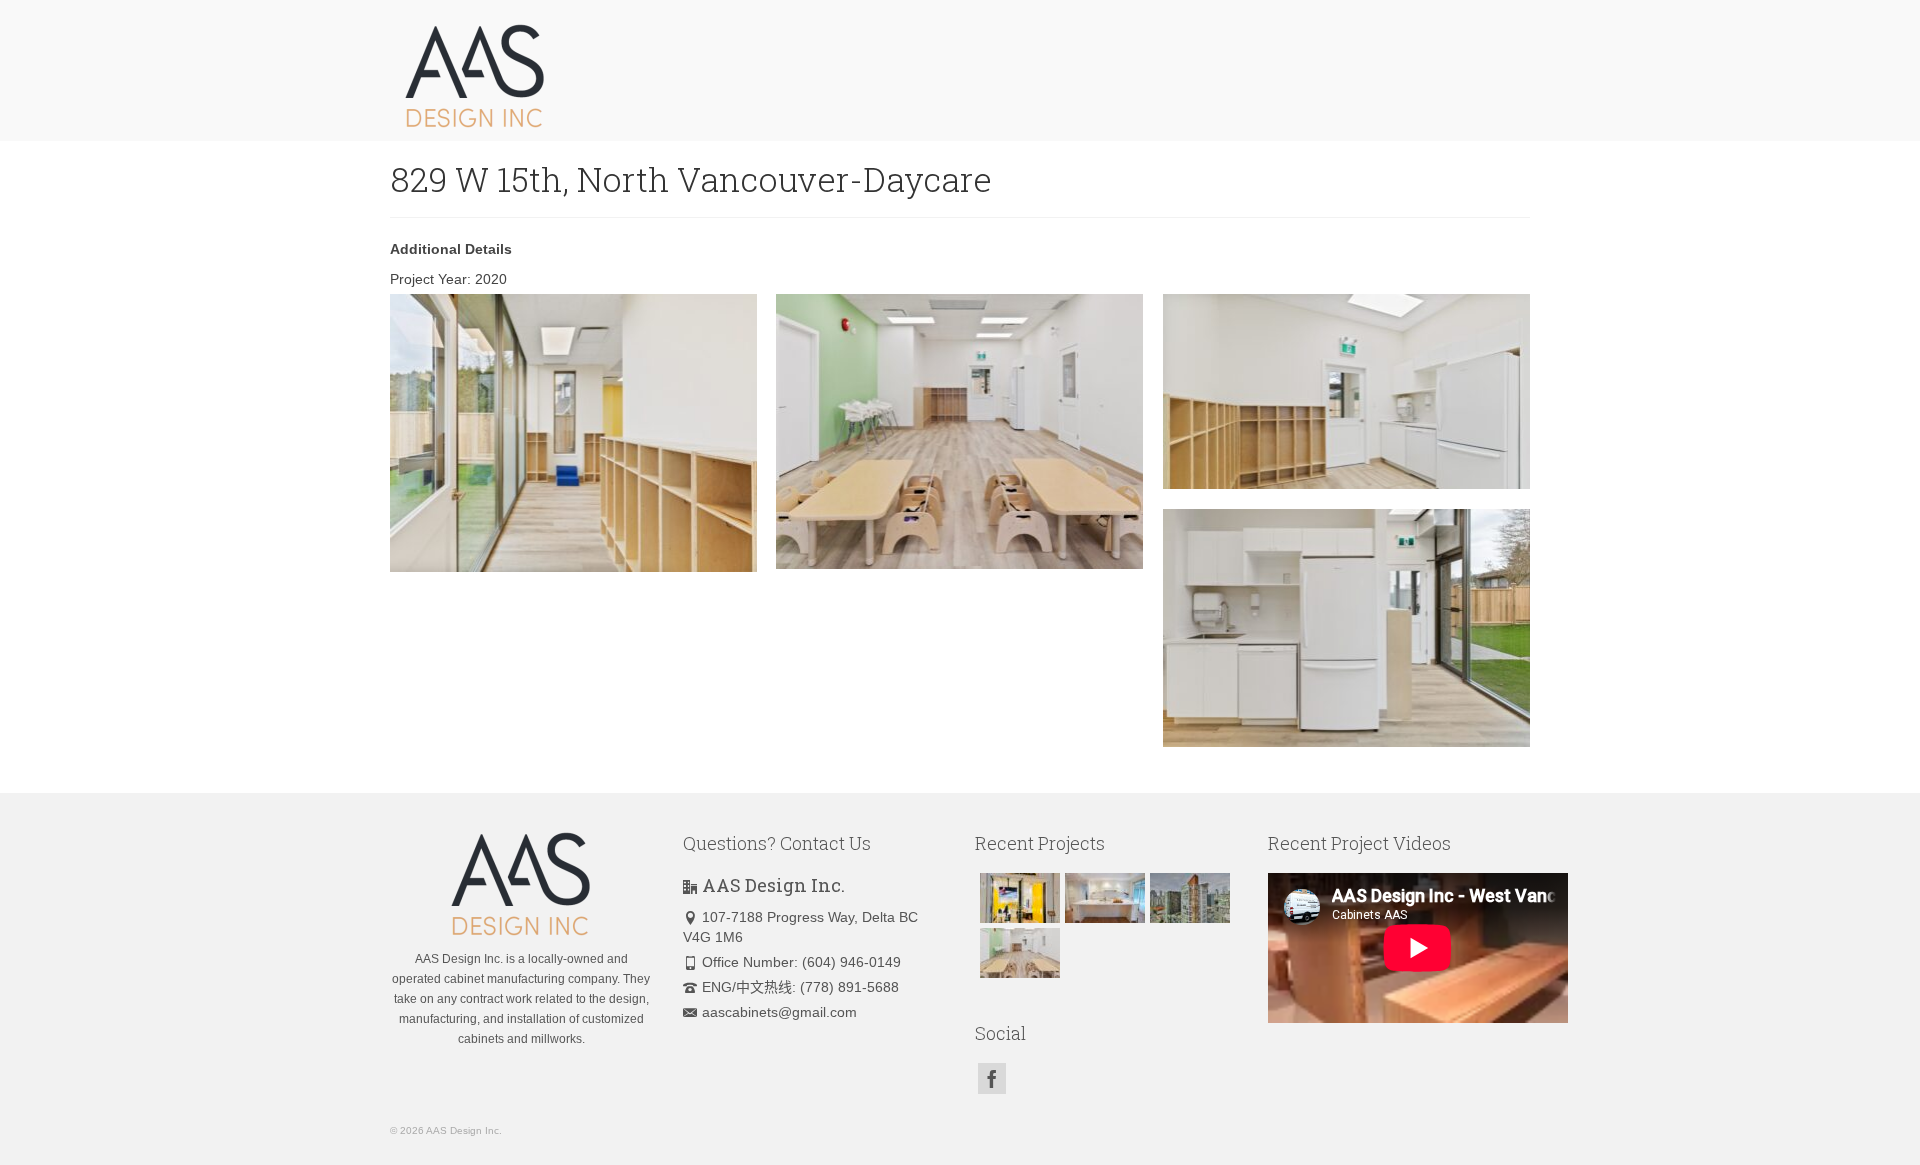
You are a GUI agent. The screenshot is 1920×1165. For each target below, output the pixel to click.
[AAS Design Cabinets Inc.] (570, 75)
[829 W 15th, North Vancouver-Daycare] (1017, 953)
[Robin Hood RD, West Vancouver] (1102, 898)
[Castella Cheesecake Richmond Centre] (1017, 898)
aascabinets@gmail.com (779, 1012)
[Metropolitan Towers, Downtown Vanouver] (1187, 898)
